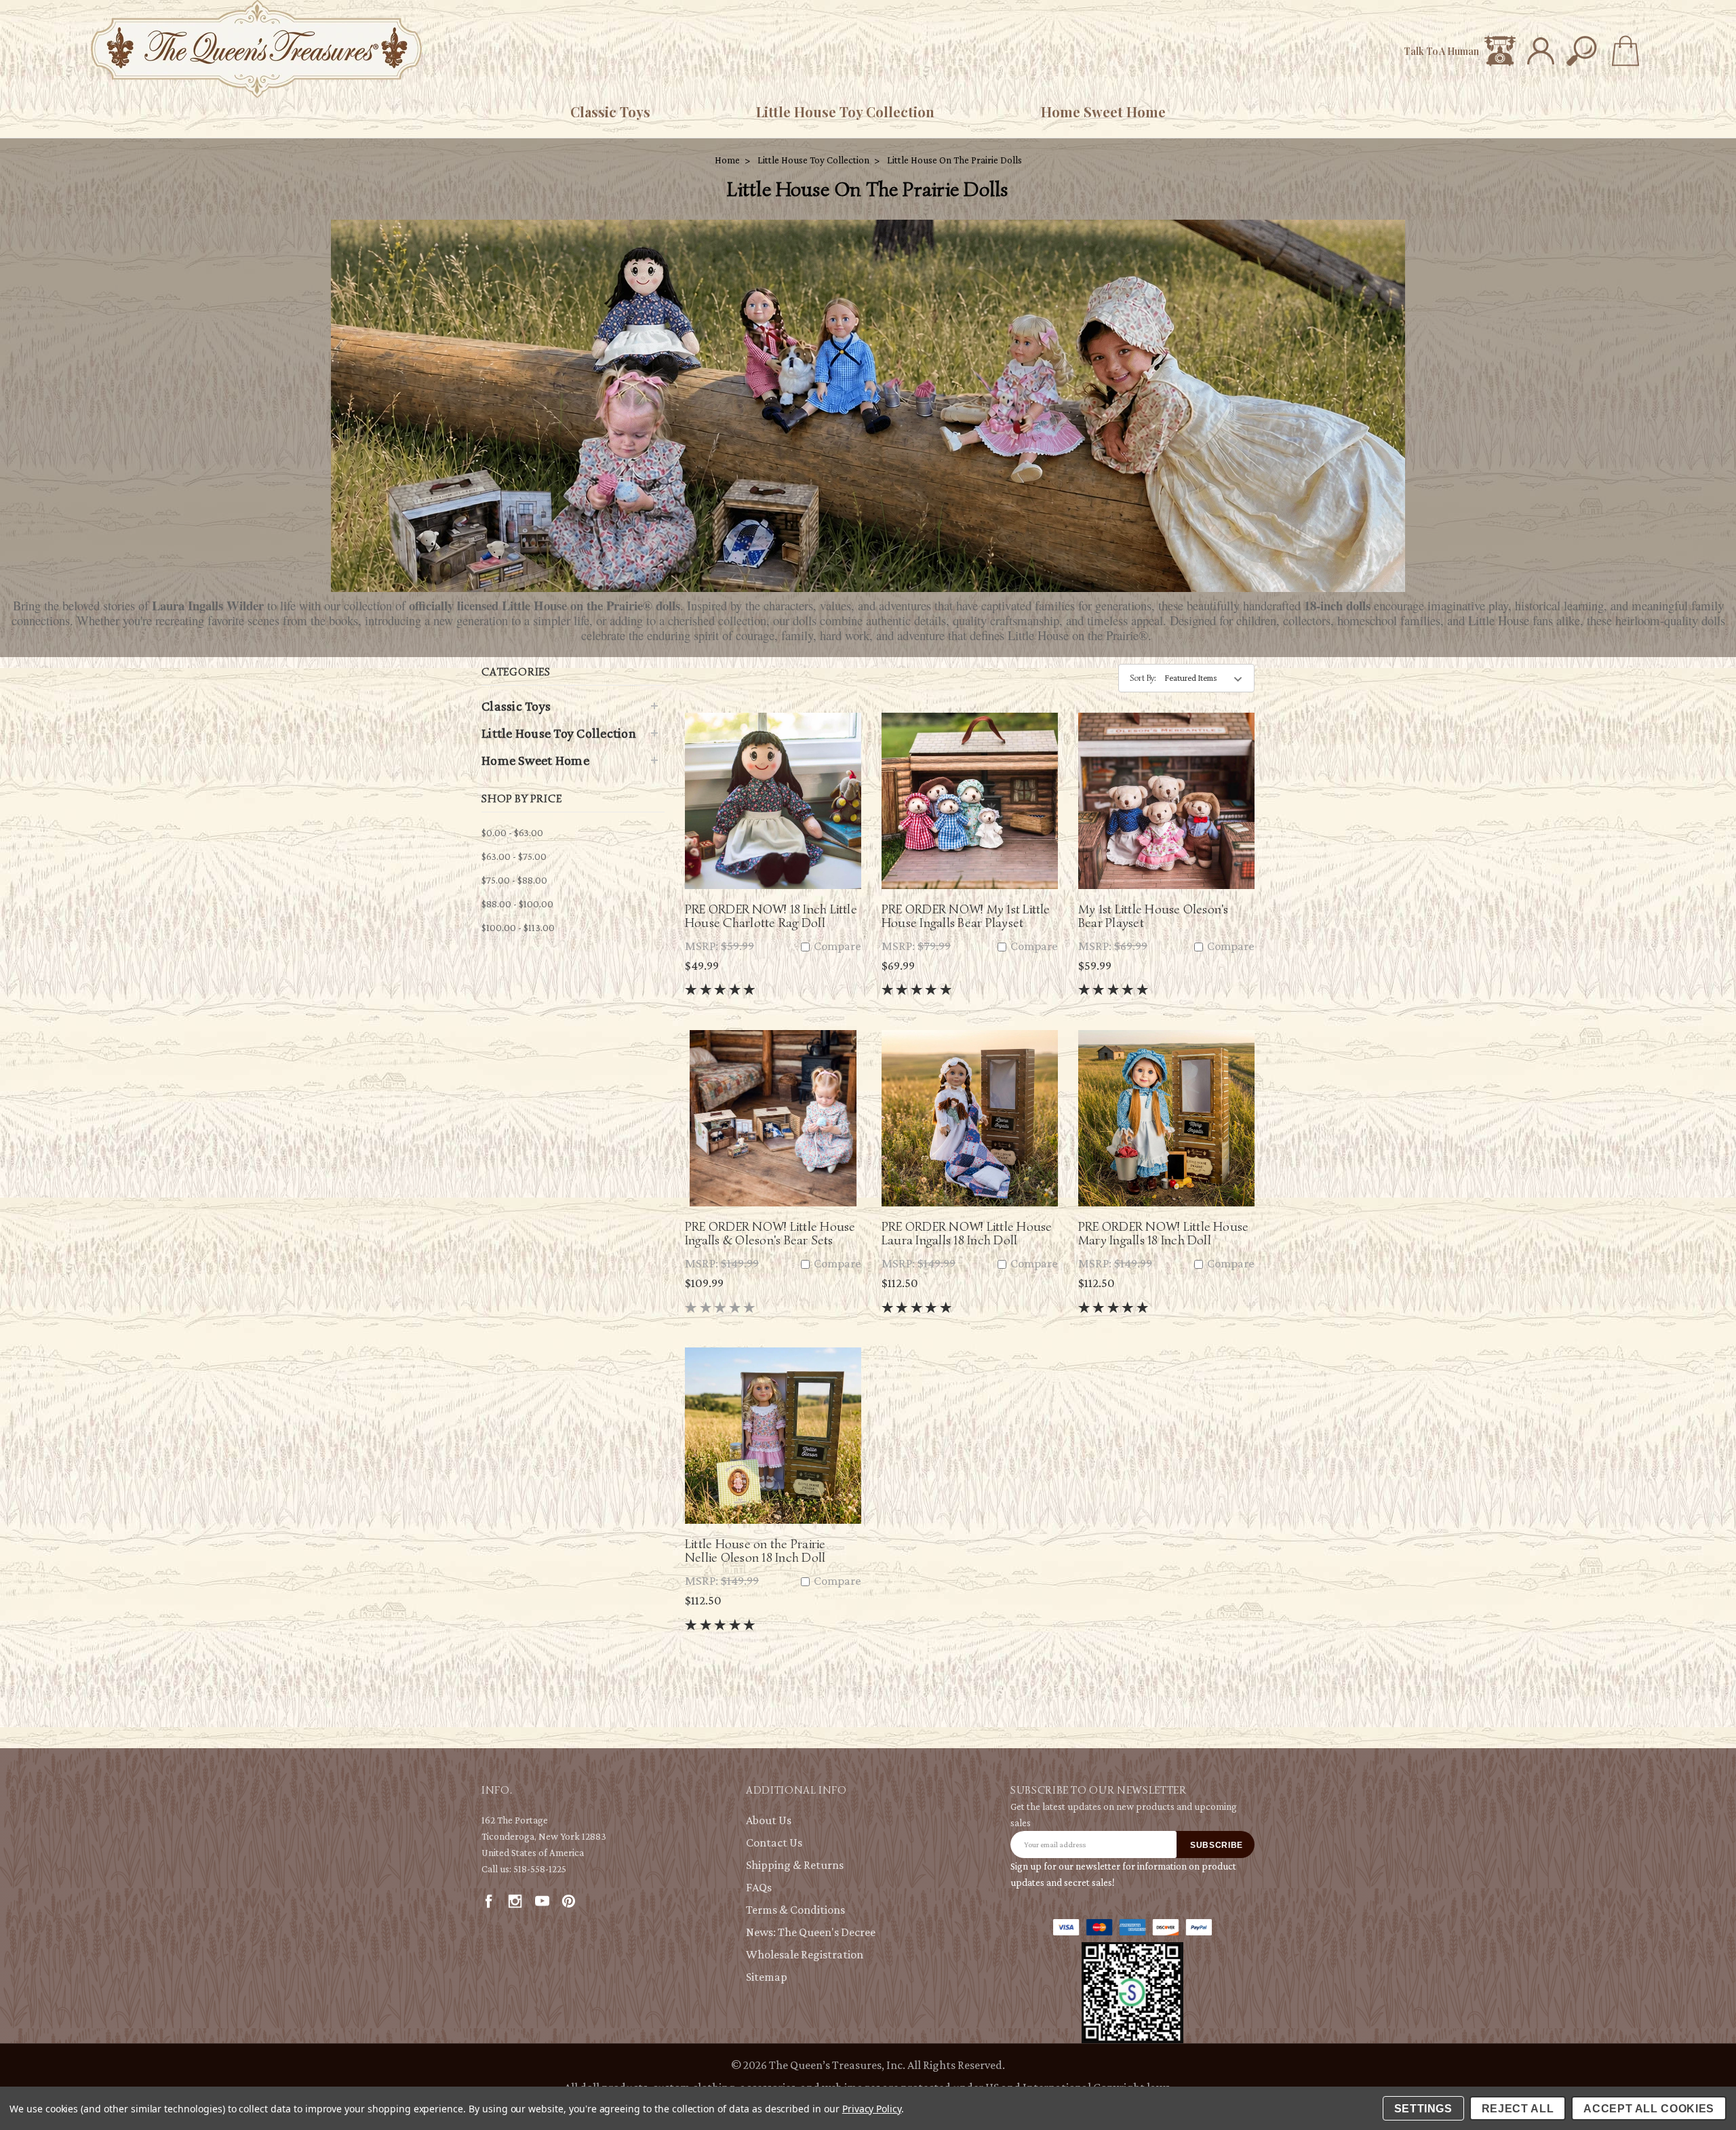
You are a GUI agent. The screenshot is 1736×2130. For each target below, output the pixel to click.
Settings (1423, 2109)
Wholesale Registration (805, 1954)
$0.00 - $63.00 (512, 833)
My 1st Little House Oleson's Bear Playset (1153, 916)
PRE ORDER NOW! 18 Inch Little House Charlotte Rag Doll (771, 916)
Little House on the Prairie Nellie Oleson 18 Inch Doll (755, 1551)
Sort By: (1143, 678)
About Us (769, 1820)
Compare (836, 946)
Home (727, 160)
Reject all (1518, 2109)
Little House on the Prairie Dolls (954, 160)
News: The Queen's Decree (811, 1932)
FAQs (759, 1887)
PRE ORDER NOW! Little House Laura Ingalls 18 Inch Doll (967, 1233)
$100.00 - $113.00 (518, 928)
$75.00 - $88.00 (514, 880)
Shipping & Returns (795, 1865)
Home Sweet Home (1103, 112)
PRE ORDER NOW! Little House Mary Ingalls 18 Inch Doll (1163, 1233)
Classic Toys (610, 112)
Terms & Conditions (795, 1910)
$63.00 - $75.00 (514, 856)
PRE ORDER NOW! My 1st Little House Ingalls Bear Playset (966, 916)
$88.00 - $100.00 (517, 904)
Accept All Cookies (1649, 2109)
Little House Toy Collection (845, 112)
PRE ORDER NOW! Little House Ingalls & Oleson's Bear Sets (770, 1233)
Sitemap (767, 1977)
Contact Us (774, 1842)
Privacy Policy (872, 2109)
